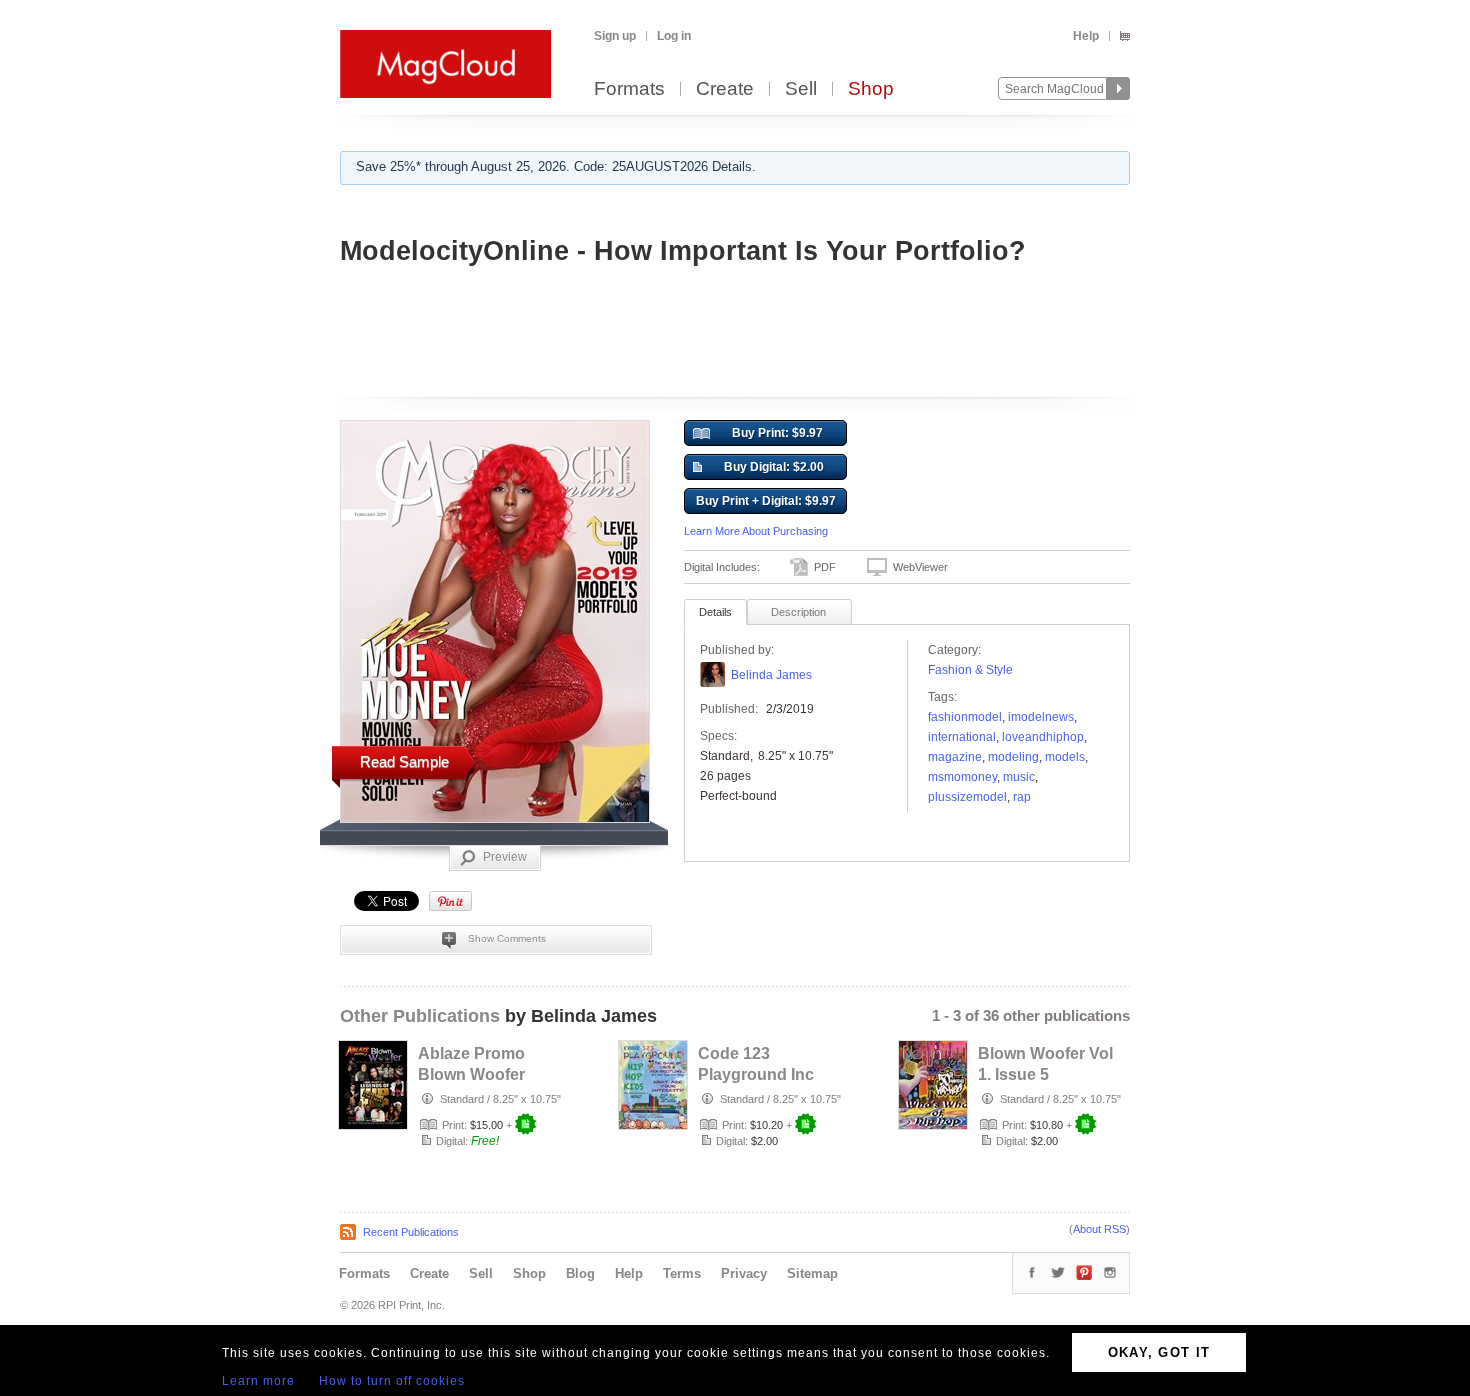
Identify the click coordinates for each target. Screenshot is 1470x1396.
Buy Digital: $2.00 (774, 467)
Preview (505, 857)
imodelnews (1041, 717)
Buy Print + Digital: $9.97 (766, 501)
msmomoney (962, 777)
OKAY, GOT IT (1159, 1352)
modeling (1013, 757)
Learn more (258, 1381)
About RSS (1099, 1229)
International (962, 737)
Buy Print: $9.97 (777, 433)
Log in (674, 36)
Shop (871, 89)
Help (1086, 36)
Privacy (744, 1273)
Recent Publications (411, 1232)
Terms (682, 1273)
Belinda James (771, 675)
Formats (629, 89)
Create (725, 89)
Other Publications (420, 1016)
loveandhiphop (1043, 737)
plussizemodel (967, 797)
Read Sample (404, 761)
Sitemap (812, 1273)
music (1019, 777)
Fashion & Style (970, 670)
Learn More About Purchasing (756, 531)
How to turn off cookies (392, 1381)
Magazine (955, 757)
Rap (1022, 797)
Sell (801, 89)
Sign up (615, 36)
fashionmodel (965, 717)
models (1065, 757)
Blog (580, 1273)
